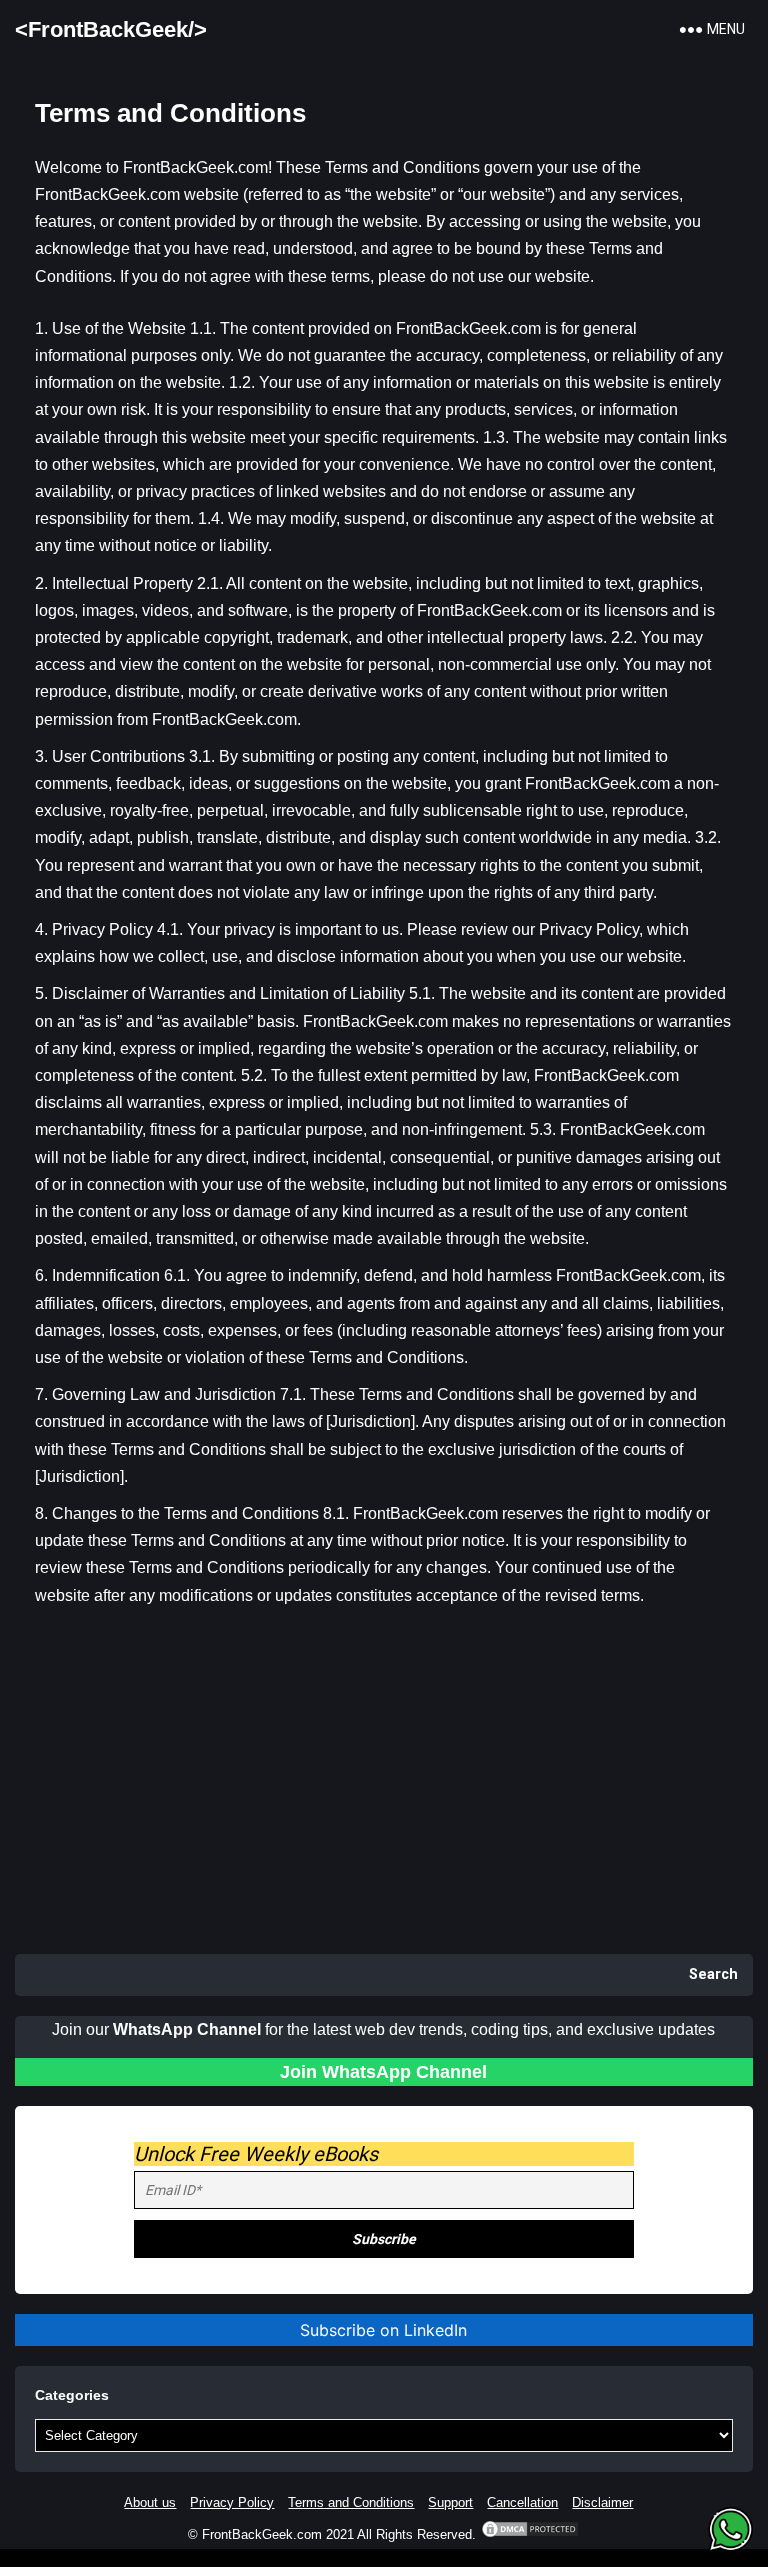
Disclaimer (602, 2502)
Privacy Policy (232, 2502)
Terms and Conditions (351, 2502)
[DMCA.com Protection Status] (530, 2534)
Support (450, 2502)
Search (713, 1974)
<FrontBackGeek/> (111, 29)
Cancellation (522, 2502)
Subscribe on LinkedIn (383, 2330)
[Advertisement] (383, 1794)
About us (150, 2502)
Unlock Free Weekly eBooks (256, 2154)
